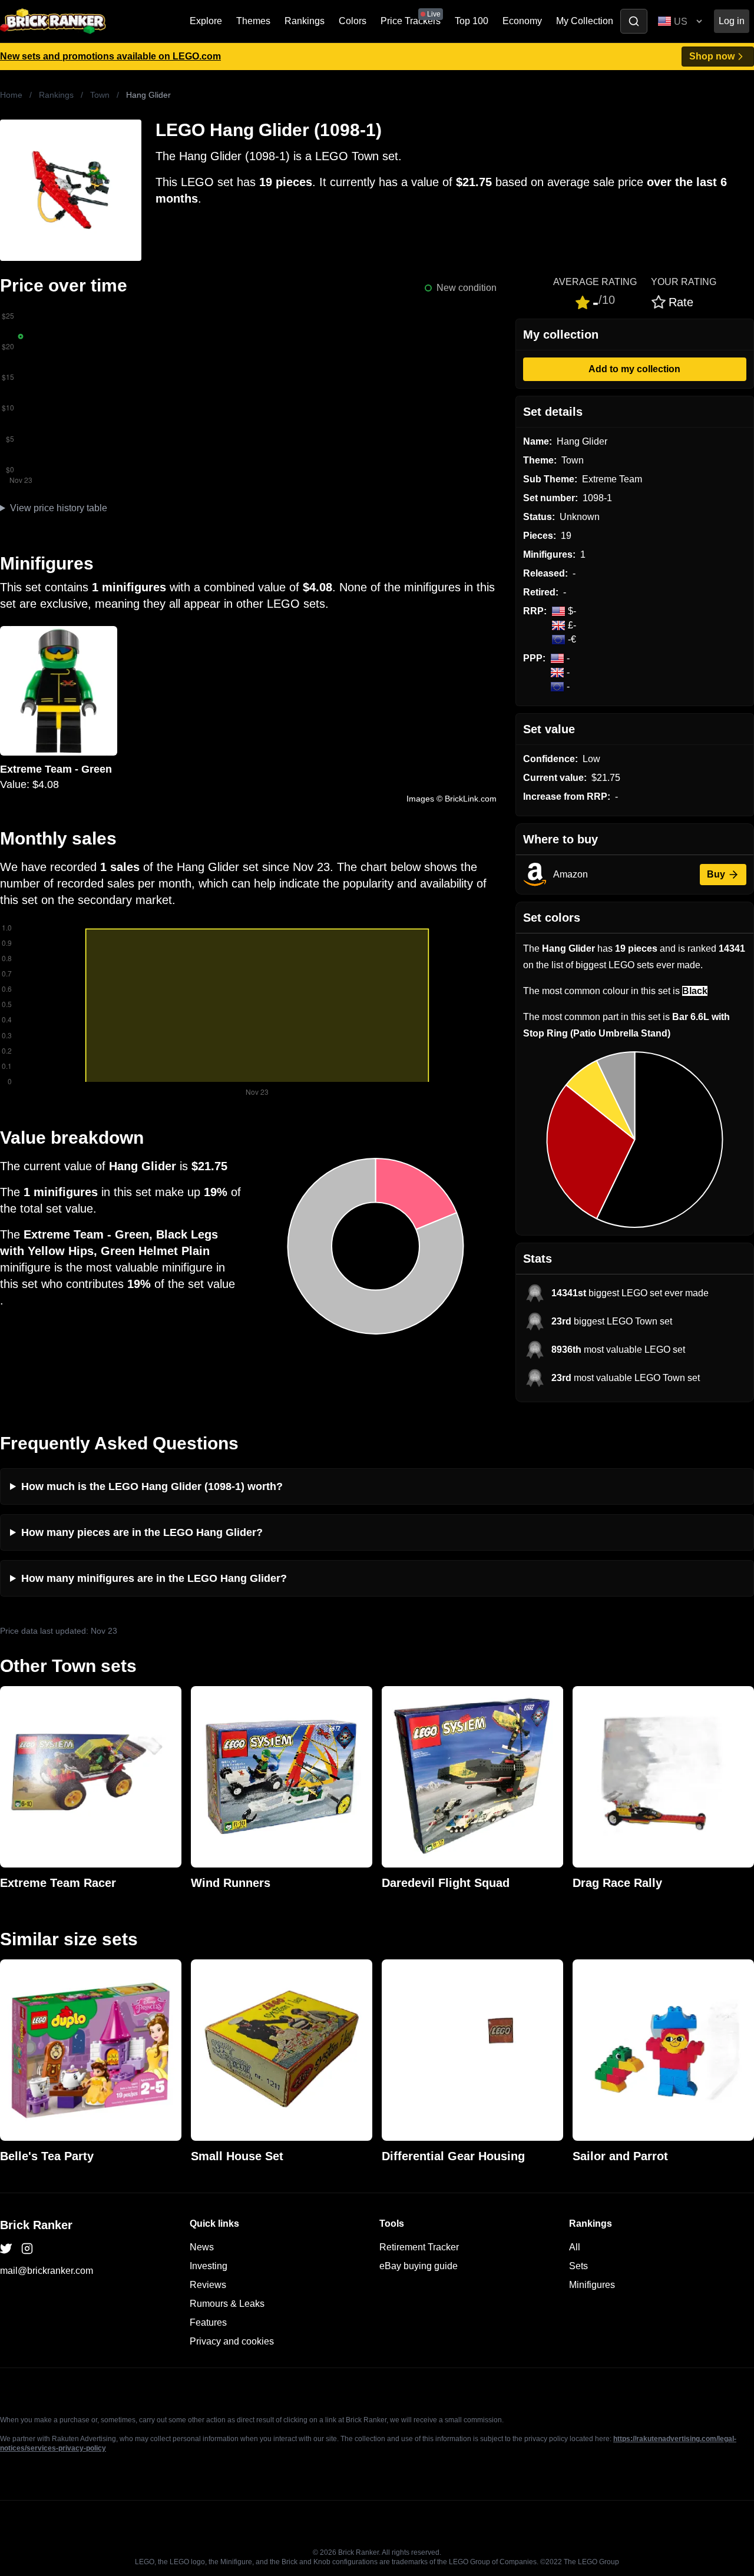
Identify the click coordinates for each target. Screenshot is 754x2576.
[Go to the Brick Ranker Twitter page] (6, 2249)
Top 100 (472, 21)
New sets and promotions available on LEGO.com (110, 56)
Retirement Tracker (419, 2247)
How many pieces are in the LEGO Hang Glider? (142, 1532)
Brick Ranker (36, 2225)
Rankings (305, 21)
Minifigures (592, 2285)
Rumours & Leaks (227, 2304)
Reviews (208, 2285)
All (575, 2247)
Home (11, 95)
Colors (353, 21)
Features (208, 2322)
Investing (209, 2266)
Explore (206, 21)
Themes (253, 21)
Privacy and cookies (232, 2341)
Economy (522, 21)
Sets (578, 2266)
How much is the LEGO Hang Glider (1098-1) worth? (152, 1486)
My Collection (585, 21)
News (202, 2247)
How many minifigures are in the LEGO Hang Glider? (154, 1578)
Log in (732, 21)
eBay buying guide (419, 2266)
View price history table (59, 508)
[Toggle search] (634, 21)
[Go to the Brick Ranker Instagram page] (27, 2249)
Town (100, 95)
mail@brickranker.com (47, 2271)
